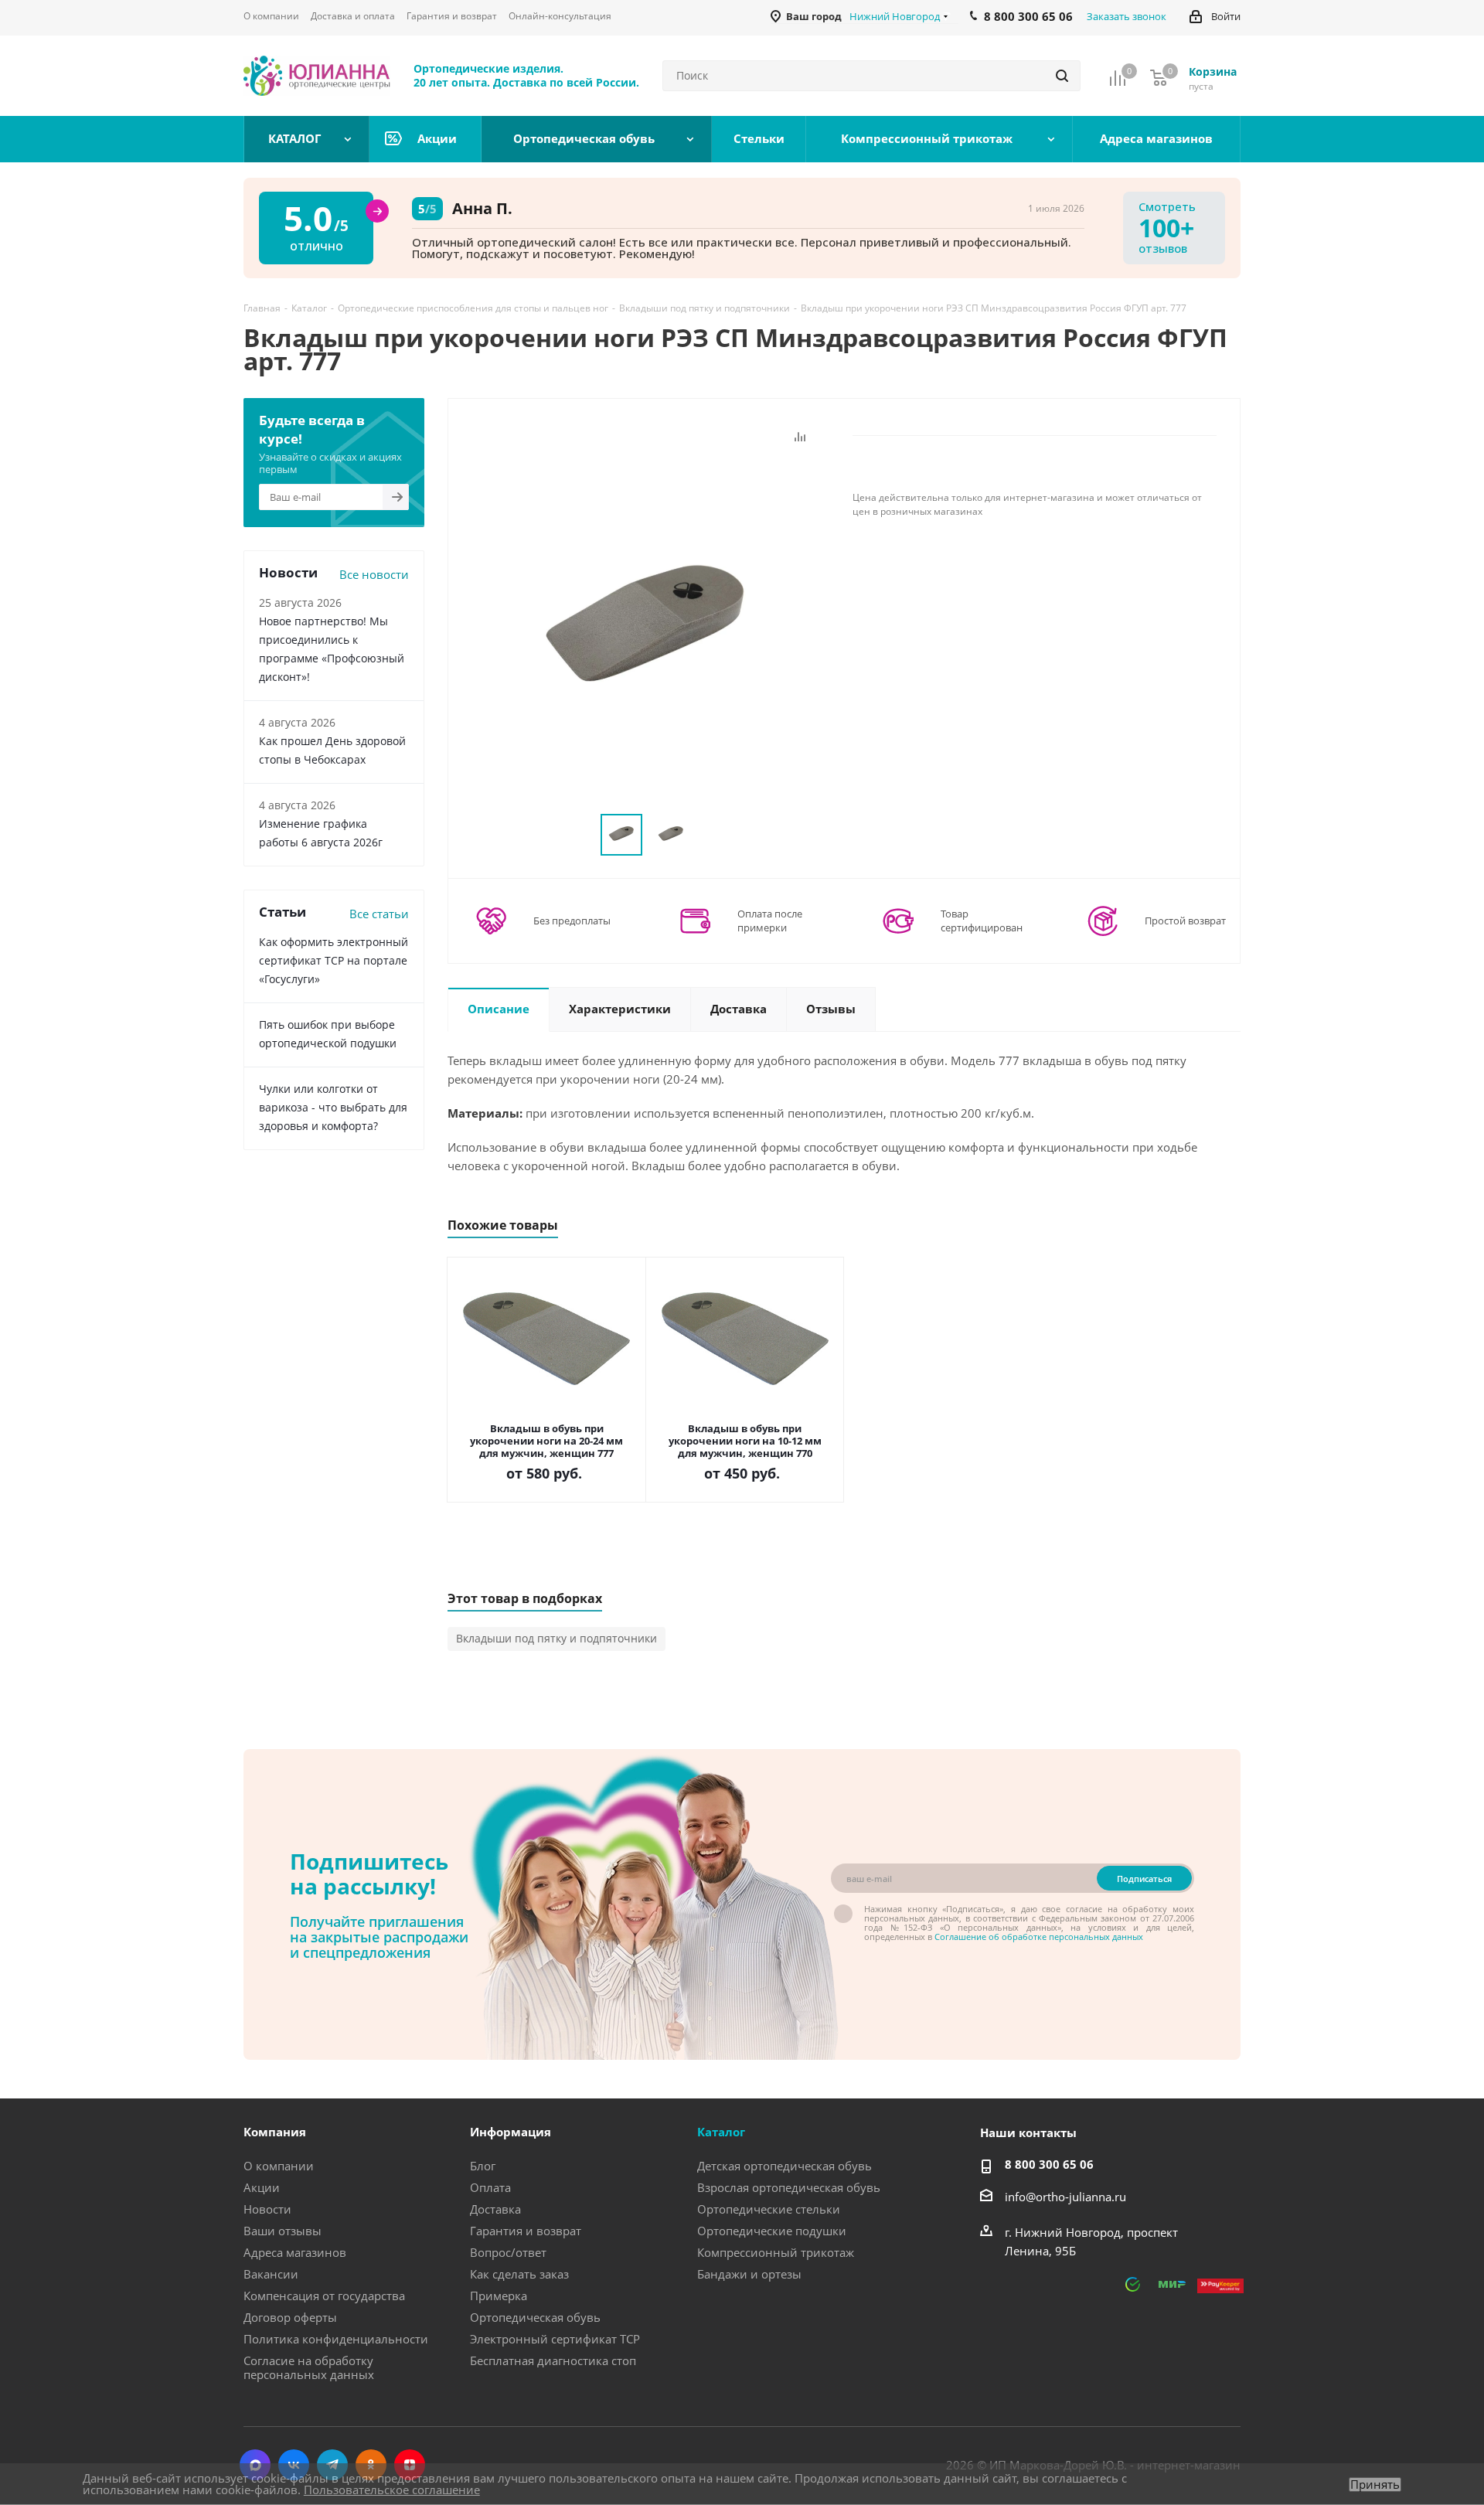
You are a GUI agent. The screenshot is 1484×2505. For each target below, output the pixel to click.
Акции (262, 2187)
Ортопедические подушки (772, 2231)
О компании (279, 2166)
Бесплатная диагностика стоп (553, 2360)
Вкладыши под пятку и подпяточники (556, 1638)
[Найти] (1062, 76)
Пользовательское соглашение (392, 2490)
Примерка (499, 2296)
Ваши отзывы (283, 2231)
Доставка (495, 2209)
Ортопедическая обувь (535, 2317)
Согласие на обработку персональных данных (309, 2367)
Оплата (490, 2187)
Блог (483, 2166)
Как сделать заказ (519, 2274)
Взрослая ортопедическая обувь (789, 2187)
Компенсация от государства (324, 2296)
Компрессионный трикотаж (776, 2252)
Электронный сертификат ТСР (555, 2339)
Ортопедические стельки (769, 2209)
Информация (511, 2132)
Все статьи (379, 914)
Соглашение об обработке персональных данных (1039, 1937)
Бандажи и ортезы (749, 2274)
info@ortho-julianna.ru (1065, 2197)
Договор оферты (290, 2317)
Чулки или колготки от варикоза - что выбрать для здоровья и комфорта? (333, 1107)
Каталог (721, 2132)
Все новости (374, 574)
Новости (267, 2209)
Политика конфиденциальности (336, 2339)
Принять (1375, 2485)
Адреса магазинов (295, 2252)
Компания (275, 2132)
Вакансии (271, 2274)
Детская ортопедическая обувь (785, 2166)
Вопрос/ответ (508, 2252)
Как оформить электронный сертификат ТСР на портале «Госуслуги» (334, 960)
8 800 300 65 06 (1049, 2164)
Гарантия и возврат (526, 2231)
